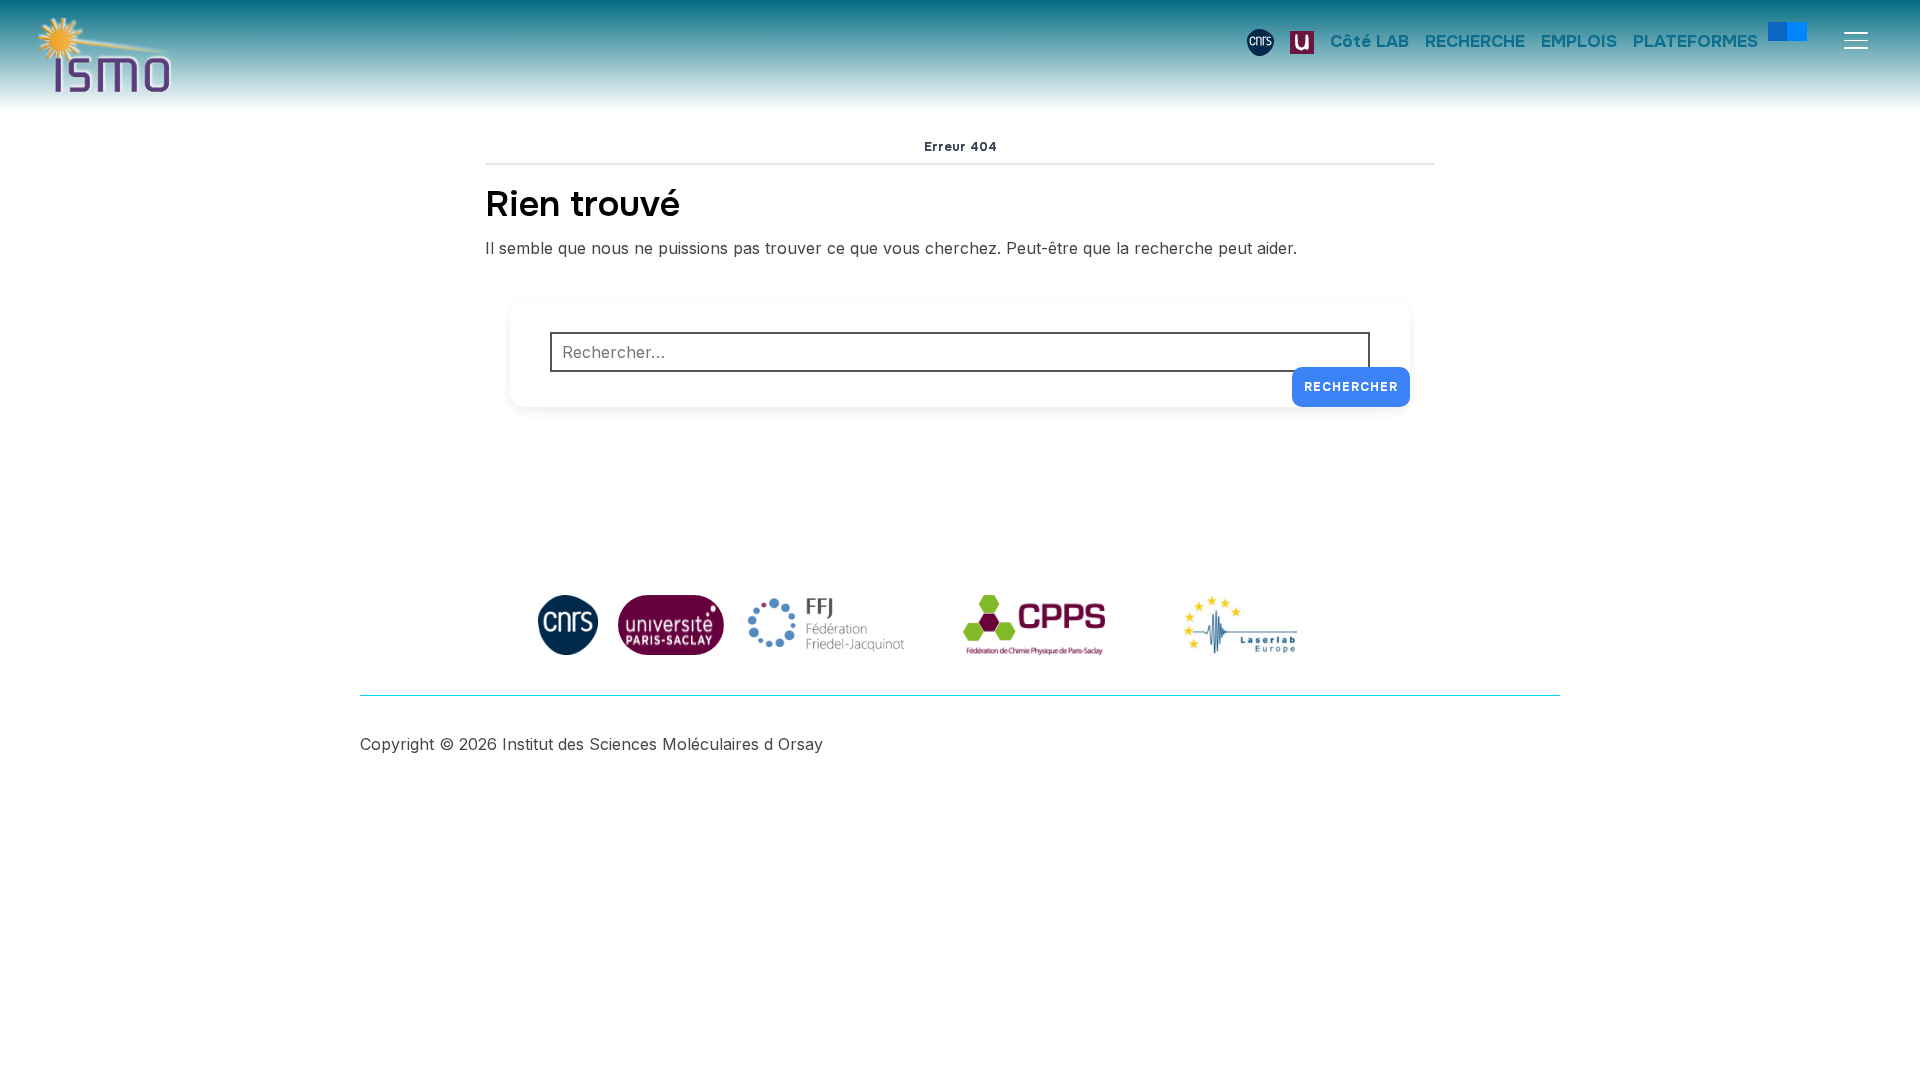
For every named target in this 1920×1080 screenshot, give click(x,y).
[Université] (1302, 42)
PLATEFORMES (1695, 41)
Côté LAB (1369, 41)
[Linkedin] (1777, 31)
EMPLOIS (1579, 41)
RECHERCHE (1475, 41)
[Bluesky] (1796, 31)
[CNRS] (1260, 42)
